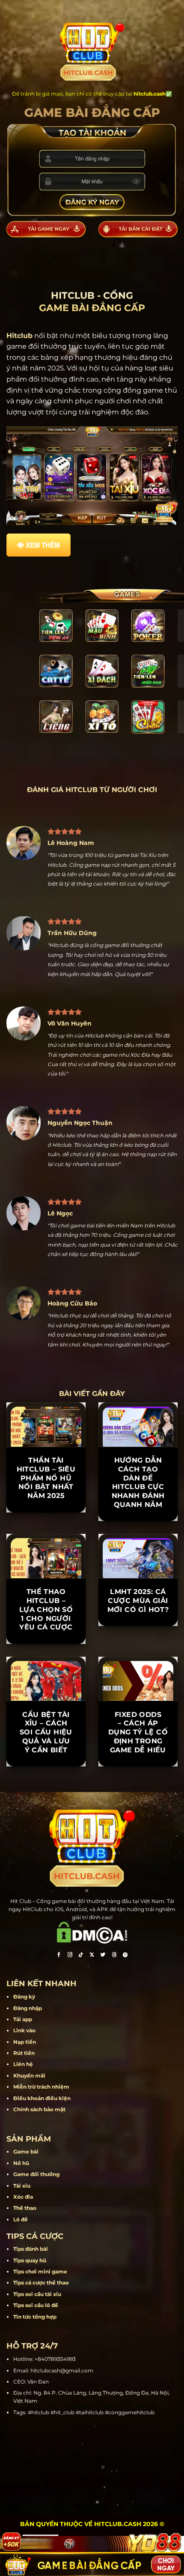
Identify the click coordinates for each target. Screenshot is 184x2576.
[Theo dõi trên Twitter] (103, 1956)
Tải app (23, 2019)
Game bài (26, 2152)
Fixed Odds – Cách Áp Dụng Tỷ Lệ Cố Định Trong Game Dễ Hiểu (138, 1732)
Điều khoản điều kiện (42, 2098)
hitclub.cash (150, 94)
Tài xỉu (22, 2186)
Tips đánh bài (31, 2249)
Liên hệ (23, 2064)
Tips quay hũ (30, 2260)
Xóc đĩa (23, 2197)
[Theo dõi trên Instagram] (70, 1956)
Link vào (24, 2030)
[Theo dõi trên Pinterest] (125, 1956)
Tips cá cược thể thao (41, 2283)
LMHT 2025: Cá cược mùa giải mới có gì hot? (138, 1601)
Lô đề (21, 2219)
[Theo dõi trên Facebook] (59, 1956)
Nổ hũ (21, 2163)
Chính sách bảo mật (39, 2109)
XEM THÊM (43, 545)
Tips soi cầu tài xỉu (37, 2294)
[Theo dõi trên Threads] (114, 1956)
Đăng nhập (28, 2008)
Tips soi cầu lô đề (36, 2305)
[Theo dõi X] (92, 1956)
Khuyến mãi (29, 2076)
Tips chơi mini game (40, 2271)
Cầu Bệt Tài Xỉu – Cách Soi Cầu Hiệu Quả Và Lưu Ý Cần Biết (46, 1732)
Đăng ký (24, 1997)
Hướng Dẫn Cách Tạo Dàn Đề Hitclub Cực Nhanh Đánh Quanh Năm (138, 1482)
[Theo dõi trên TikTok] (81, 1956)
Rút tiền (24, 2053)
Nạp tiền (25, 2042)
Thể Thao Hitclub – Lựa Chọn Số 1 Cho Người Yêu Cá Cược (46, 1609)
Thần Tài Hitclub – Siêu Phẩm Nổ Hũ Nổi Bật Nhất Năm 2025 (46, 1478)
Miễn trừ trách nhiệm (41, 2087)
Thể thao (25, 2208)
